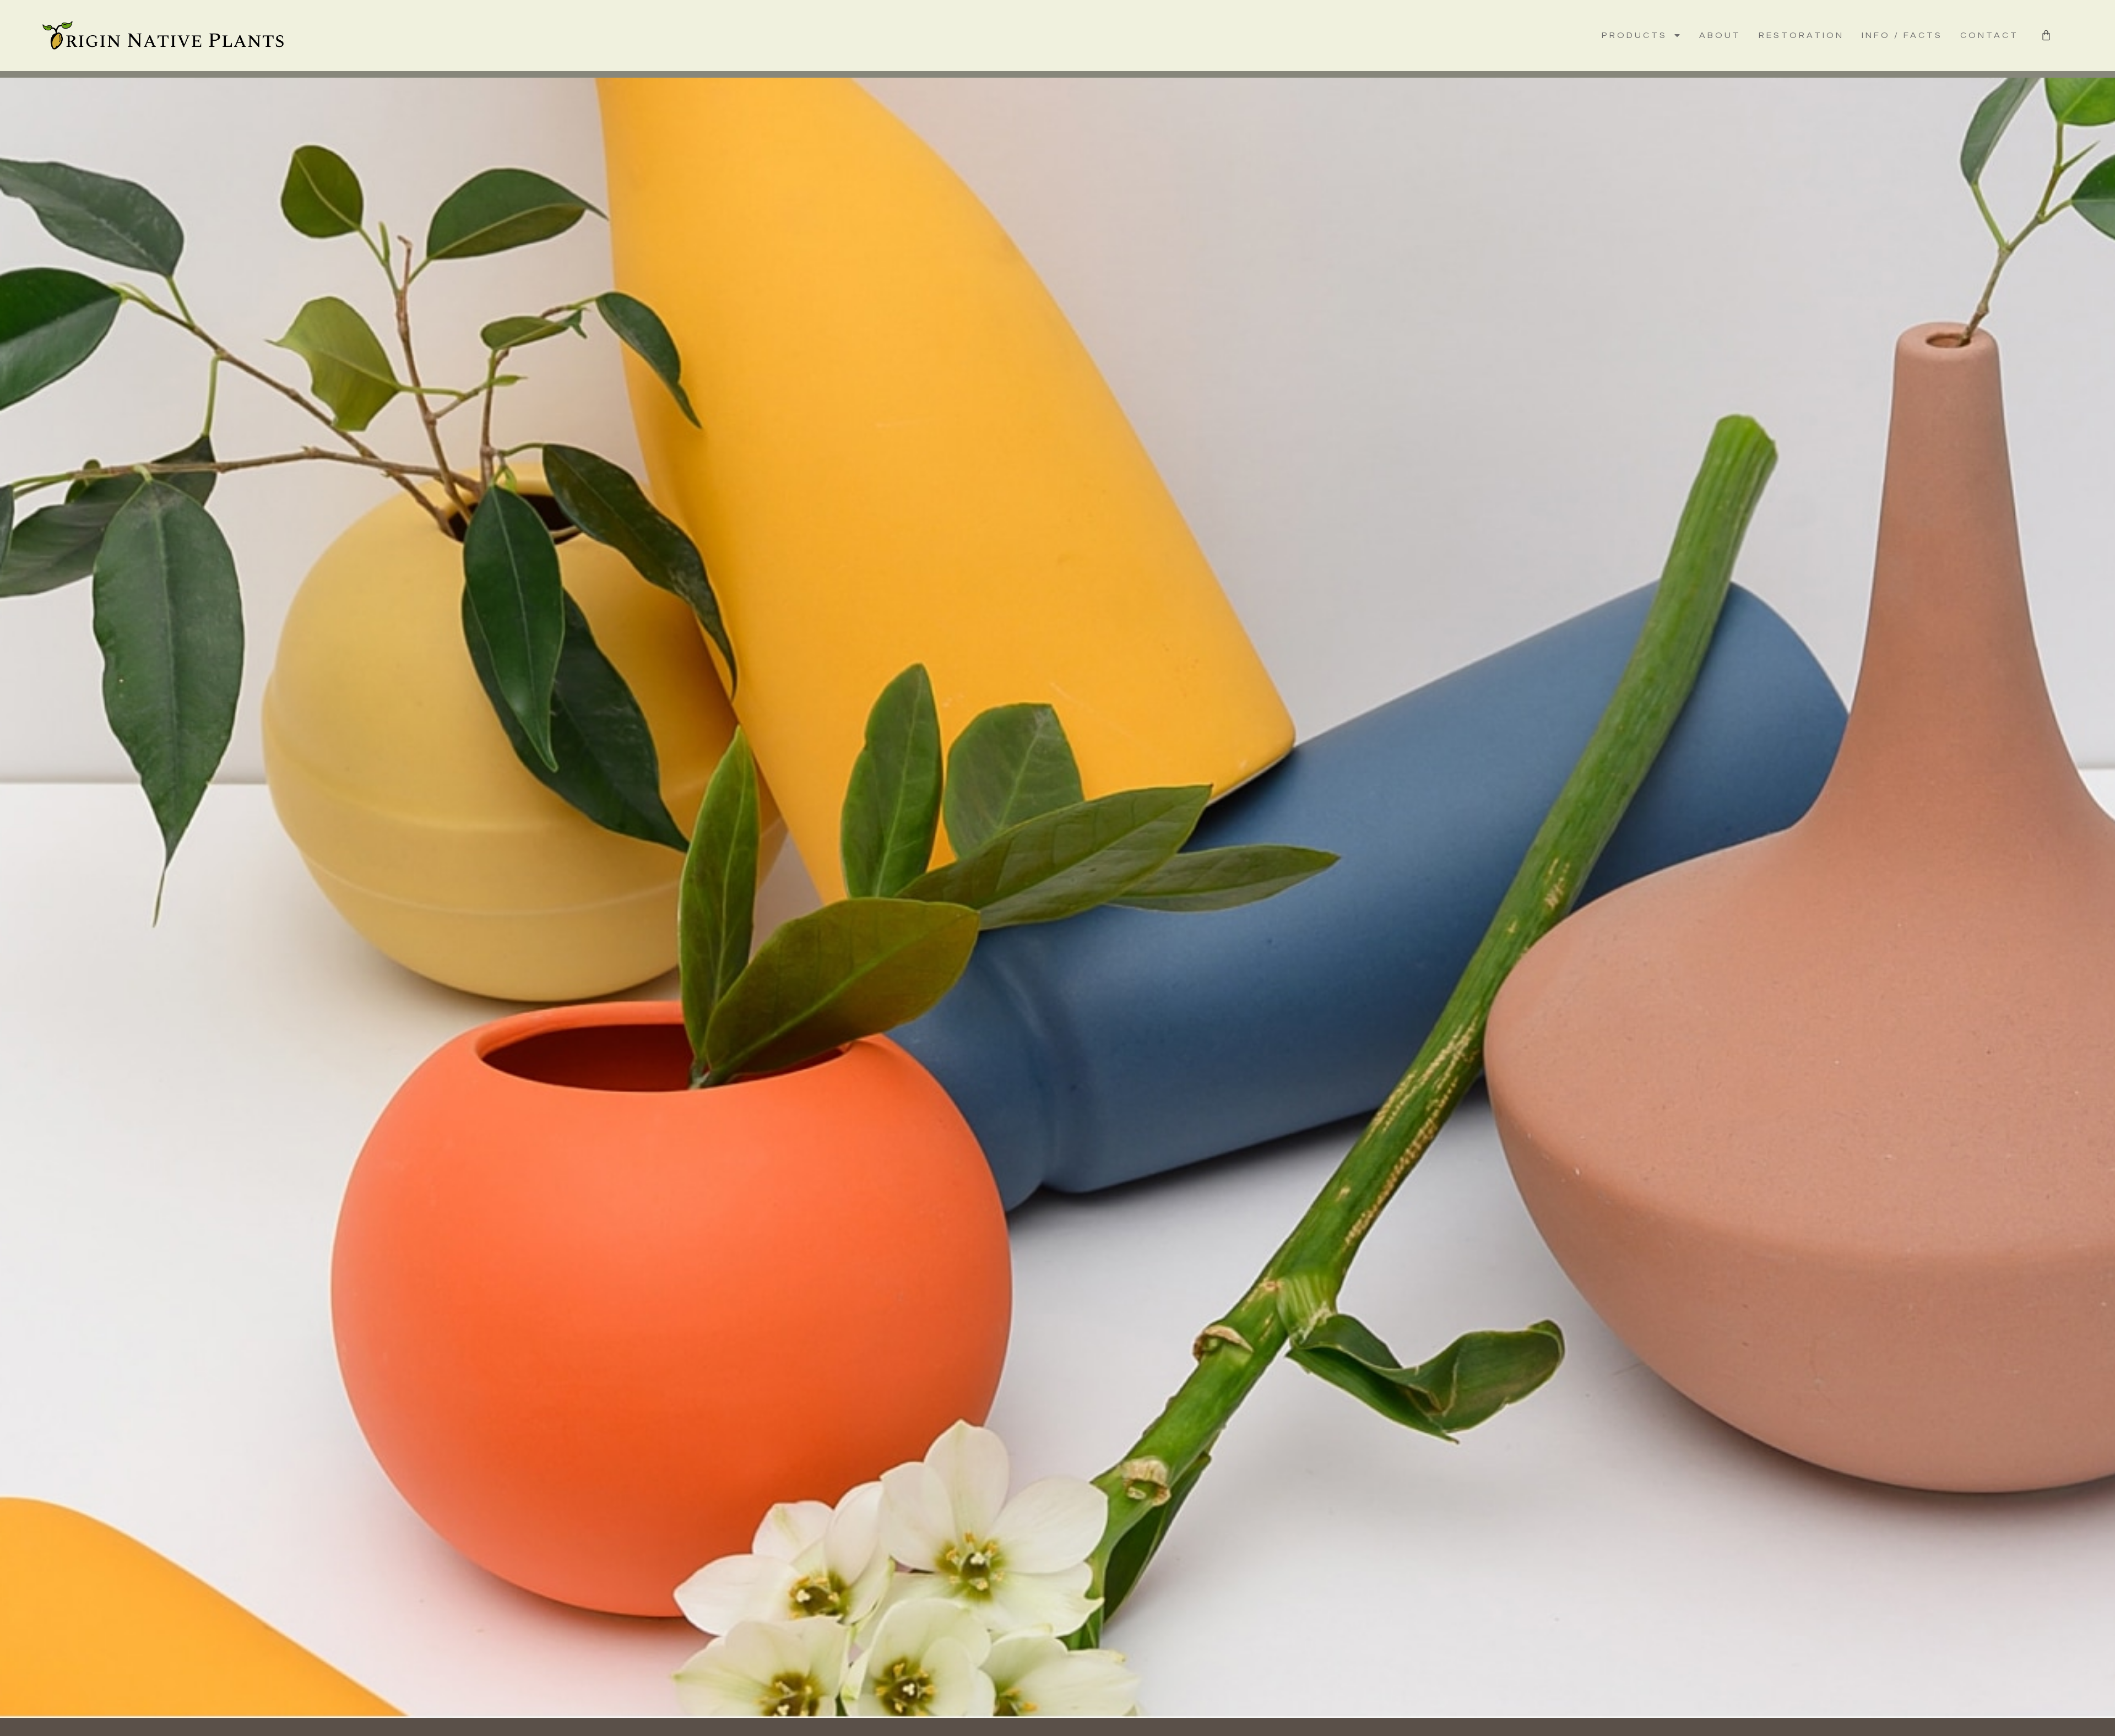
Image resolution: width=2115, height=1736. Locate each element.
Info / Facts (1902, 35)
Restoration (1801, 35)
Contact (1989, 35)
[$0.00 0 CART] (2046, 35)
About (1720, 35)
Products (1634, 35)
